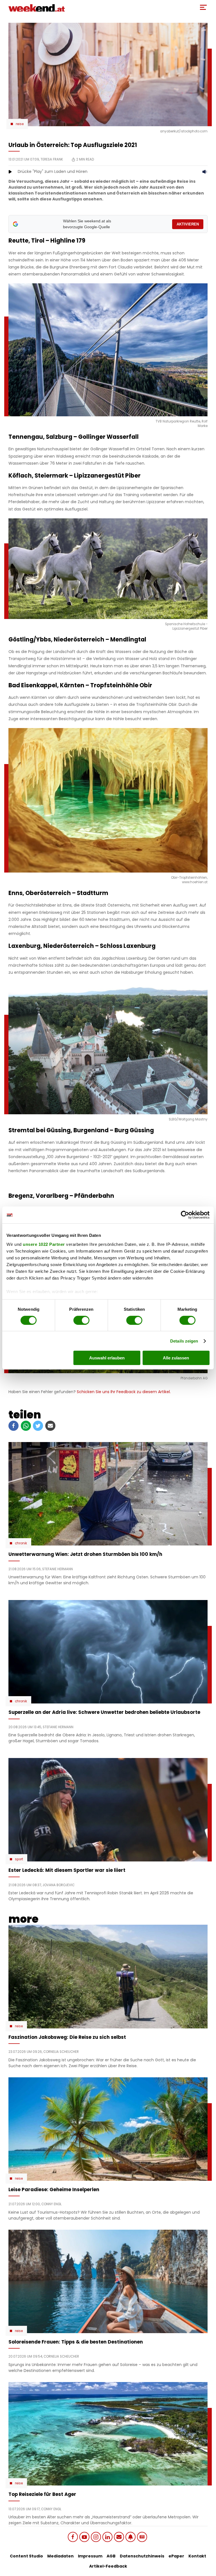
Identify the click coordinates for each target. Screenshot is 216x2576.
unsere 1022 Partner (44, 1244)
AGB (111, 2556)
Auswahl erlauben (107, 1358)
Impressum (90, 2556)
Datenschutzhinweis (142, 2556)
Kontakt (197, 2556)
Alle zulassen (176, 1358)
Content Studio (26, 2556)
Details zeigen (184, 1341)
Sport (19, 1859)
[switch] (81, 1320)
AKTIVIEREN (188, 224)
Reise (20, 124)
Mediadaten (60, 2556)
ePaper (176, 2556)
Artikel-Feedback (108, 2566)
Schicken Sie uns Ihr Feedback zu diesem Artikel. (124, 1392)
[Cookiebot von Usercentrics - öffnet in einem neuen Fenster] (185, 1215)
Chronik (21, 1543)
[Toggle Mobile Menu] (203, 7)
